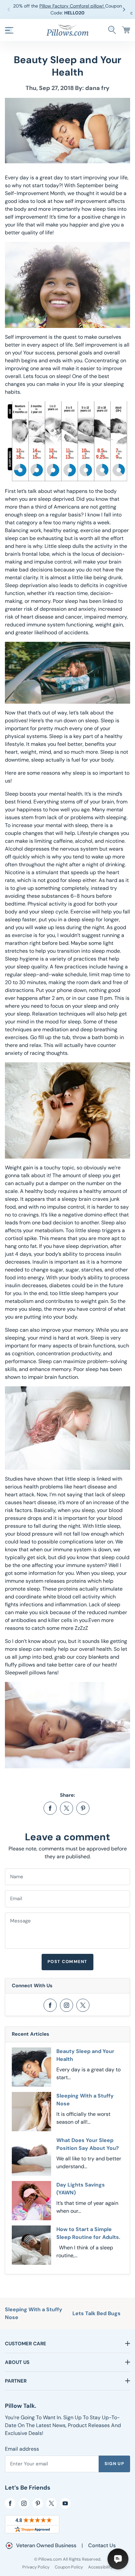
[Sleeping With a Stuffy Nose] (31, 2112)
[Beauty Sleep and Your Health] (31, 2067)
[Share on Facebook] (50, 1808)
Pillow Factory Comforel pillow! (72, 6)
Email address (22, 2449)
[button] (125, 9)
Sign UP (114, 2464)
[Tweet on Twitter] (67, 1808)
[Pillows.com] (67, 30)
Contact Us (102, 2545)
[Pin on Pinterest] (83, 1808)
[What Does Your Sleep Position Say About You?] (31, 2156)
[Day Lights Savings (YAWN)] (31, 2201)
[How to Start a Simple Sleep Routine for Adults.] (31, 2245)
